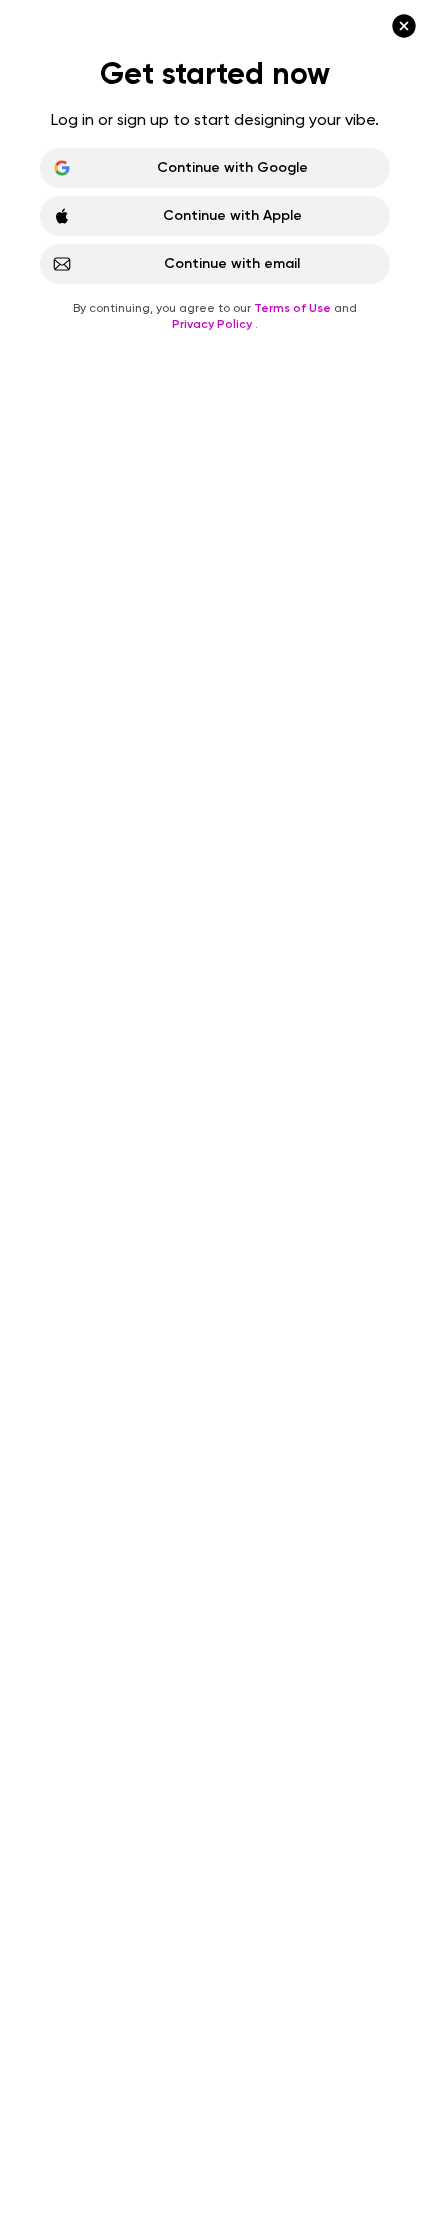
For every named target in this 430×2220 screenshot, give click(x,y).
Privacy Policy (213, 324)
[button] (215, 1110)
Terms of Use (294, 308)
